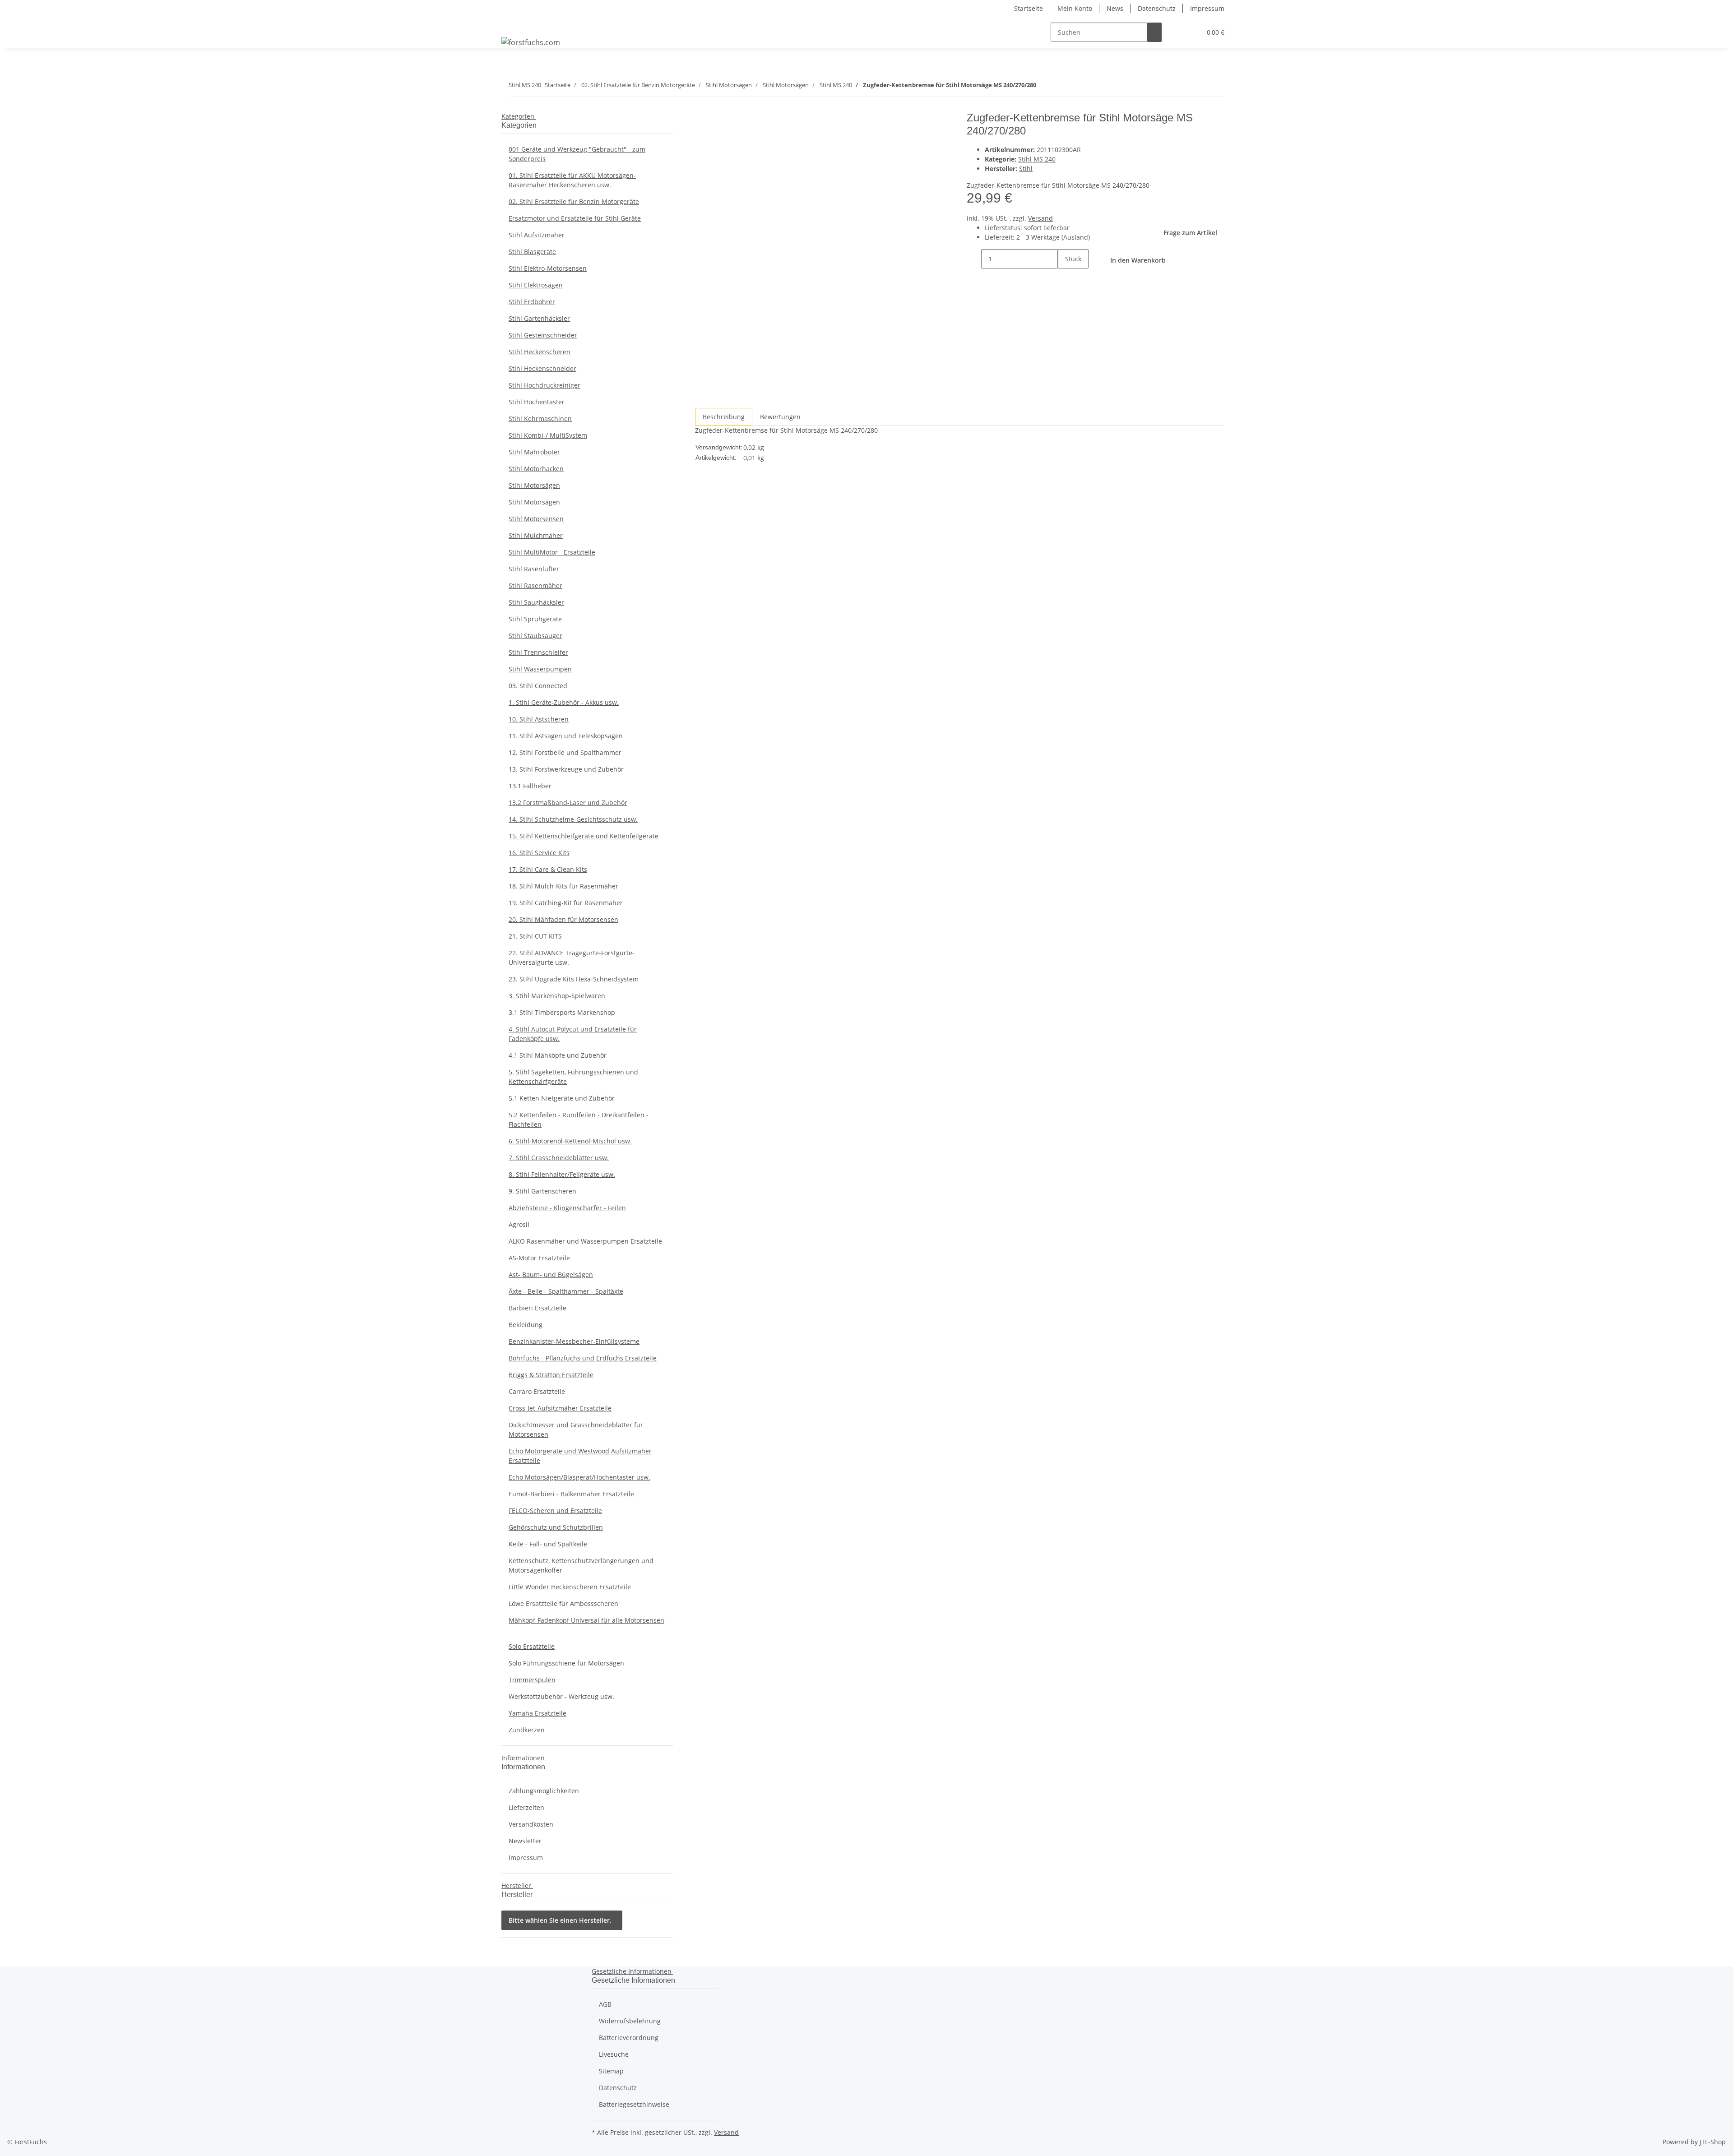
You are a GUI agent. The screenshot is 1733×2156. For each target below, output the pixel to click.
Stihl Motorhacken (536, 469)
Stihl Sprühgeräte (535, 619)
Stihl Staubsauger (535, 636)
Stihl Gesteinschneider (543, 335)
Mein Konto (1075, 8)
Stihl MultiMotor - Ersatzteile (552, 552)
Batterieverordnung (629, 2038)
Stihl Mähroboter (534, 452)
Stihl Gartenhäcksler (539, 318)
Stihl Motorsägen (534, 485)
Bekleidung (526, 1325)
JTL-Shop (1713, 2142)
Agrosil (519, 1224)
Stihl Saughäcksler (536, 602)
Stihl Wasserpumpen (540, 669)
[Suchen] (1154, 32)
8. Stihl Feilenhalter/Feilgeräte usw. (562, 1174)
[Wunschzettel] (1191, 32)
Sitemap (611, 2071)
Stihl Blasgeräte (532, 252)
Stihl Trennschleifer (538, 652)
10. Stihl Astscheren (539, 719)
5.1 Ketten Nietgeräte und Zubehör (562, 1098)
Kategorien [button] (519, 116)
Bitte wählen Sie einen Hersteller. (560, 1920)
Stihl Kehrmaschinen (540, 419)
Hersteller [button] (517, 1885)
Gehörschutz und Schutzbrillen (556, 1527)
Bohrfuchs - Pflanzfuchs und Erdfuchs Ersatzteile (583, 1358)
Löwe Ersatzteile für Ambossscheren (563, 1603)
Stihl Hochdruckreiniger (544, 385)
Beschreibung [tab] (724, 417)
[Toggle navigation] (513, 24)
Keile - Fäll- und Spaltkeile (548, 1544)
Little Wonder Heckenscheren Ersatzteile (570, 1587)
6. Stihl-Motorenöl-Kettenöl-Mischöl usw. (570, 1141)
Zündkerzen (527, 1730)
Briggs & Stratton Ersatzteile (551, 1375)
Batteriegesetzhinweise (634, 2104)
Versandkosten (531, 1824)
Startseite (1029, 8)
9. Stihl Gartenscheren (542, 1191)
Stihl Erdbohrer (532, 302)
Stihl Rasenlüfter (534, 569)
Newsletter (525, 1841)
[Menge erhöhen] (1065, 278)
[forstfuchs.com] (531, 42)
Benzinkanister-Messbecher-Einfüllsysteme (574, 1341)
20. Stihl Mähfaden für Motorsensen (563, 919)
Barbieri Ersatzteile (538, 1308)
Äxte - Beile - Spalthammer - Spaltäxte (566, 1291)
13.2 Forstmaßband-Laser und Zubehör (568, 803)
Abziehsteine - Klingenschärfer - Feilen (567, 1208)
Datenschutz (1157, 8)
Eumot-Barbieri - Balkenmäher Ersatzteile (571, 1494)
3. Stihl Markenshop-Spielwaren (557, 996)
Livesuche (614, 2054)
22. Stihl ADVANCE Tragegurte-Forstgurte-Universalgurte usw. (572, 958)
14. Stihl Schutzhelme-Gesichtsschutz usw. (573, 819)
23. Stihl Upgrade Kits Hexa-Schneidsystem (574, 979)
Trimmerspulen (532, 1680)
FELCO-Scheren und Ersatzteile (555, 1511)
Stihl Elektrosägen (536, 285)
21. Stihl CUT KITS (535, 936)
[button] (1176, 32)
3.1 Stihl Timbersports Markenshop (562, 1012)
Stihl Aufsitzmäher (537, 235)
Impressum (1207, 8)
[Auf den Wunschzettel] (718, 141)
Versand (1040, 218)
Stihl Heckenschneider (542, 368)
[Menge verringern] (974, 259)
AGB (605, 2004)
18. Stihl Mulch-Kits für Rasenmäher (563, 886)
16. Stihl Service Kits (539, 853)
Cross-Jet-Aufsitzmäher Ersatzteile (560, 1408)
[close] (702, 121)
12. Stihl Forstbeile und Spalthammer (565, 752)
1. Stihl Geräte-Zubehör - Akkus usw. (564, 702)
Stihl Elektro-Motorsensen (548, 268)
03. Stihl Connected (538, 686)
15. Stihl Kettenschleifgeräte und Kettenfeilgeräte (584, 836)
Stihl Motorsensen (536, 519)
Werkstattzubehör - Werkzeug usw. (561, 1696)
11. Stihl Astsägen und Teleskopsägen (566, 736)
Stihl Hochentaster (537, 402)
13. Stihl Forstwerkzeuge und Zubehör (566, 769)
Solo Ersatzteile (532, 1646)
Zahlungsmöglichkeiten (544, 1791)
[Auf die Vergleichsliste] (702, 141)
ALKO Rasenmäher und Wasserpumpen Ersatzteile (585, 1241)
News (1115, 8)
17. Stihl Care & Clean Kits (548, 869)
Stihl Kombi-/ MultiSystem (548, 435)
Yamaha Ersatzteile (538, 1713)
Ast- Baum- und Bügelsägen (551, 1275)
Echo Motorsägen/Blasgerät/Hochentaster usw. (579, 1477)
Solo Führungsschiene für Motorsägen (566, 1663)
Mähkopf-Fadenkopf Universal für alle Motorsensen (586, 1620)
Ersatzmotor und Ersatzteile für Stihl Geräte (575, 218)
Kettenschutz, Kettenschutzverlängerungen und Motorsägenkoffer (581, 1565)
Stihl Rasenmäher (535, 585)
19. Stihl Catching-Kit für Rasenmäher (566, 903)
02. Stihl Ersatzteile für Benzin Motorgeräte (574, 201)
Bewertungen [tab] (780, 417)
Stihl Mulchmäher (536, 535)
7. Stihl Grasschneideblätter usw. (559, 1158)
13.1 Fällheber (530, 786)
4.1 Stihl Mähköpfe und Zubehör (558, 1055)
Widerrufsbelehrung (630, 2021)
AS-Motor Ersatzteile (539, 1258)
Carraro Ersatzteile (537, 1391)
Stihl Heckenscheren (540, 352)
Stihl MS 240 (1037, 159)
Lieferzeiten (526, 1807)
